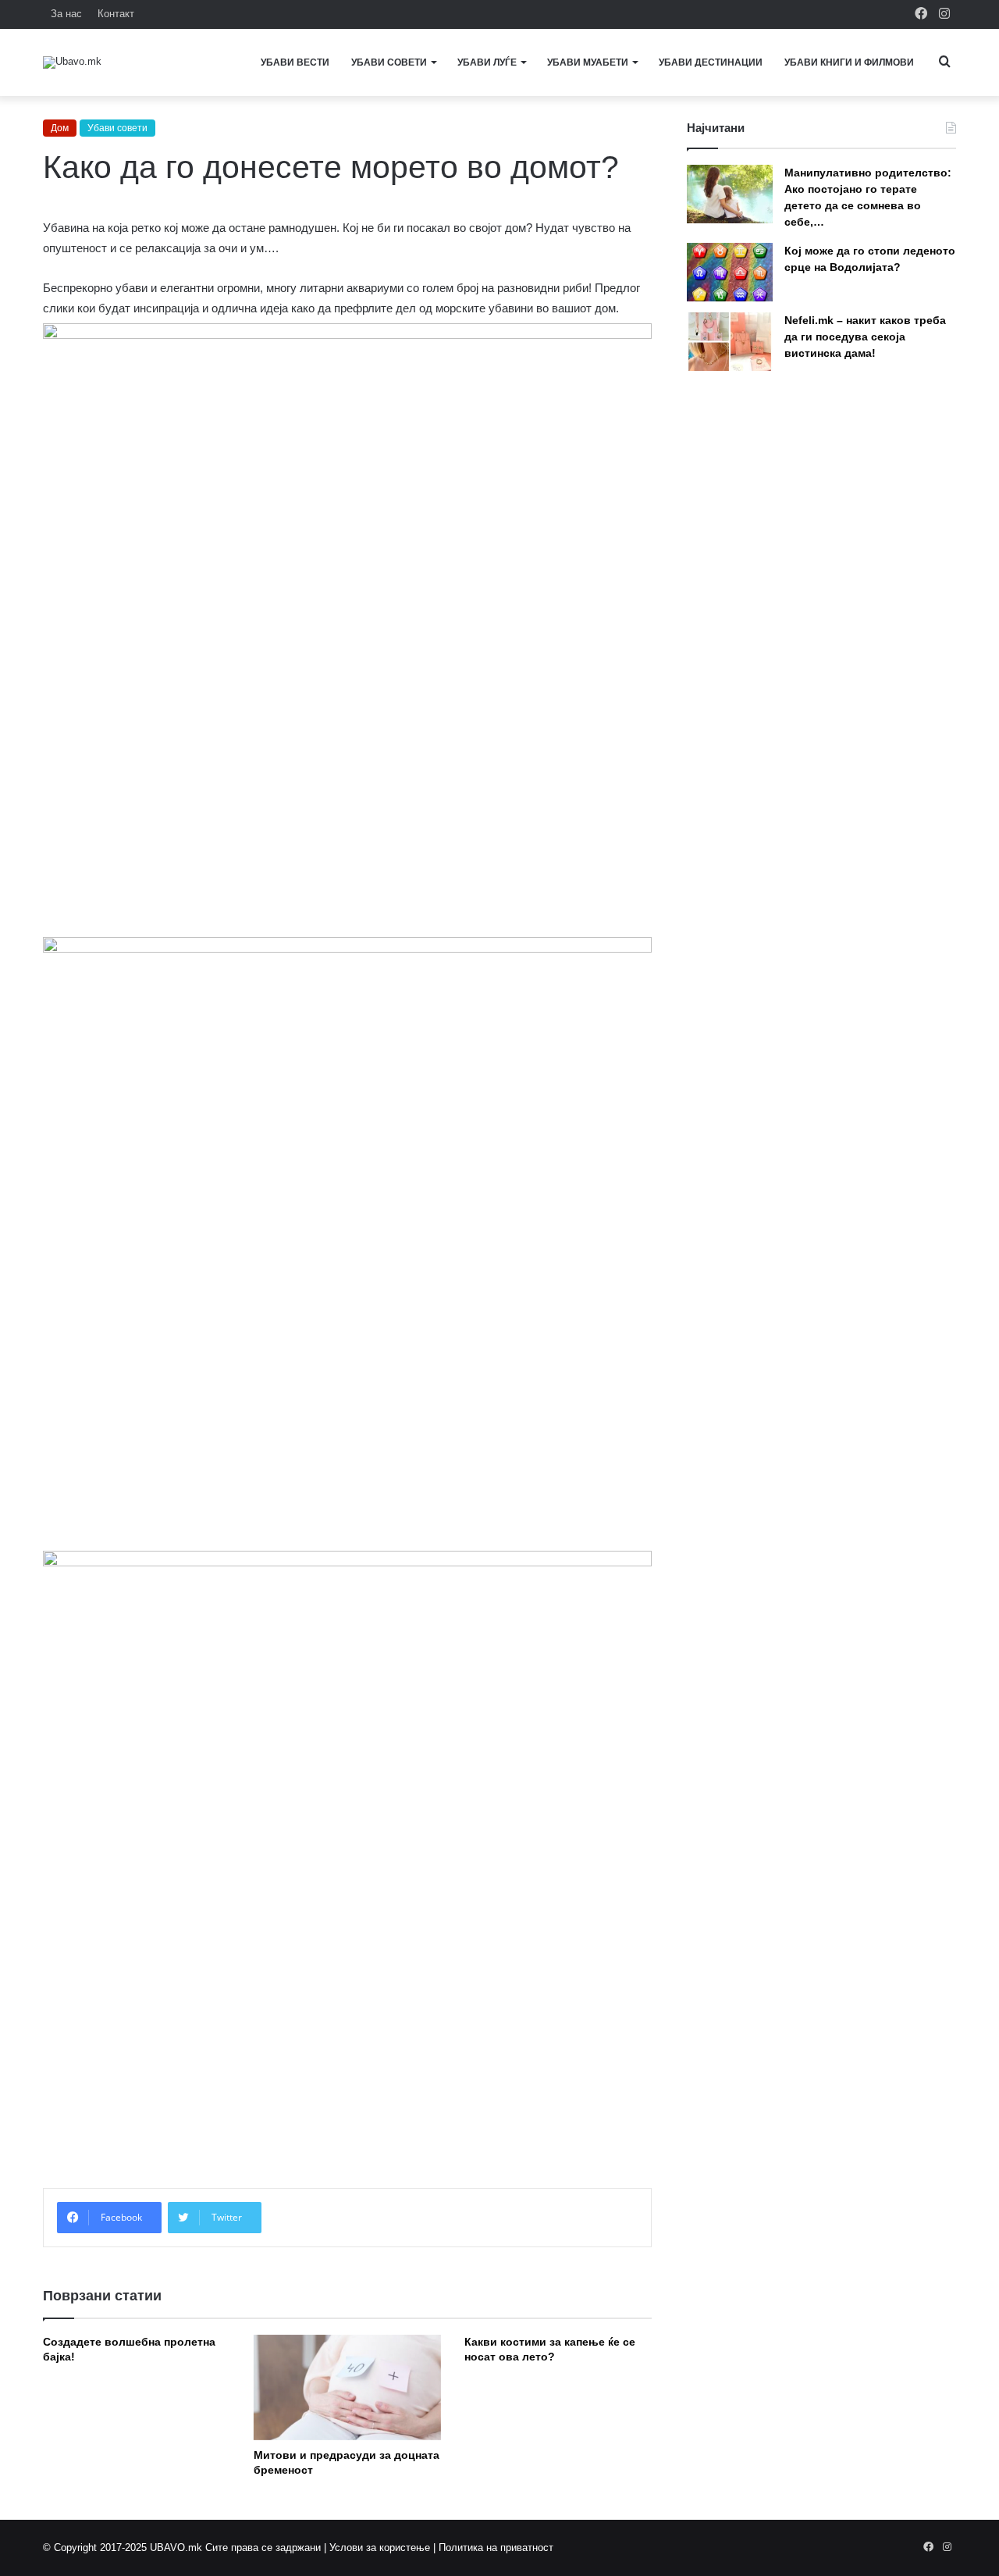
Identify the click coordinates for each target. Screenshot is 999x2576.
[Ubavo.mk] (72, 62)
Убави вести (295, 62)
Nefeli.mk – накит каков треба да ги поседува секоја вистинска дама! (865, 337)
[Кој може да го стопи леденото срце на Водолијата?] (730, 272)
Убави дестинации (711, 62)
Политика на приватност (496, 2547)
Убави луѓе (487, 62)
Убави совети (389, 62)
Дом (60, 128)
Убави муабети (588, 62)
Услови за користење (380, 2547)
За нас (66, 14)
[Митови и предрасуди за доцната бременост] (347, 2387)
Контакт (116, 14)
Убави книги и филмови (849, 62)
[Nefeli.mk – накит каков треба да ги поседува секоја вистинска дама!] (730, 342)
